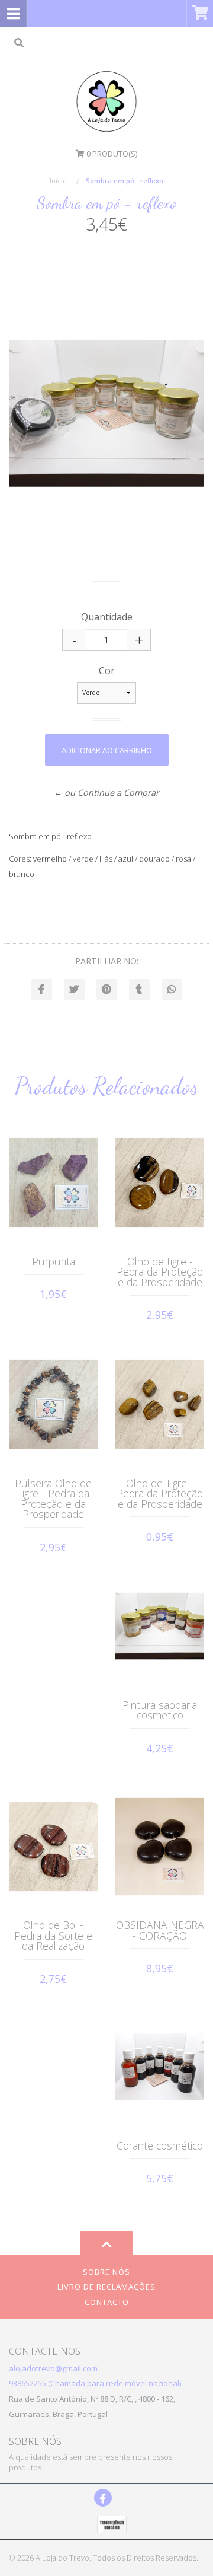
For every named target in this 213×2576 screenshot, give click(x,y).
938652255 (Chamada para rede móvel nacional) (95, 2383)
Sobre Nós (106, 2272)
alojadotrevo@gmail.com (53, 2368)
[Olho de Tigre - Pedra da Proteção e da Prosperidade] (160, 1404)
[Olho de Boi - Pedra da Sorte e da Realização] (53, 1847)
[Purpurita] (53, 1182)
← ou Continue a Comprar (106, 793)
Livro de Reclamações (106, 2287)
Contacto (107, 2302)
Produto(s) (112, 154)
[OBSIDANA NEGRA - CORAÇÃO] (160, 1847)
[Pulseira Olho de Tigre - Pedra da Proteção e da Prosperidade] (53, 1404)
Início (58, 181)
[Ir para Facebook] (103, 2498)
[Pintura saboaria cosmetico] (160, 1626)
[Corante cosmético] (160, 2067)
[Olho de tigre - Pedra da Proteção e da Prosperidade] (160, 1182)
